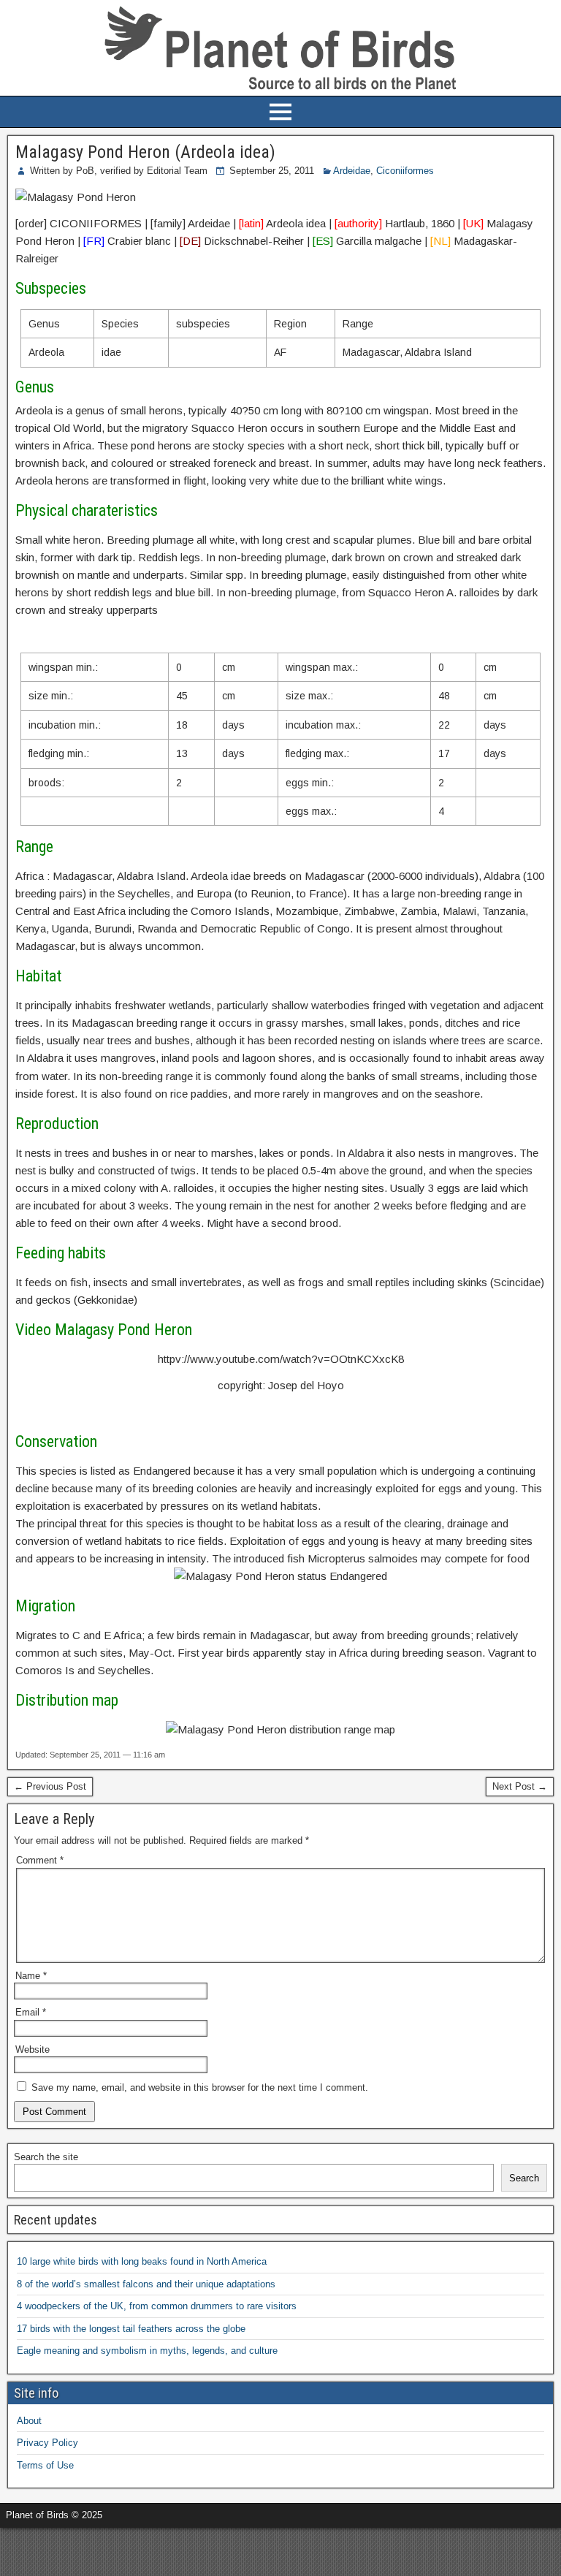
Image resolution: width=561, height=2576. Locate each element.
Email (31, 2012)
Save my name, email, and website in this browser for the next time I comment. (200, 2087)
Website (33, 2049)
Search (524, 2178)
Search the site (46, 2157)
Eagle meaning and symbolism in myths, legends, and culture (147, 2351)
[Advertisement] (171, 2550)
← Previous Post (50, 1786)
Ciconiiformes (405, 171)
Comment (40, 1860)
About (29, 2421)
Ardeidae (352, 171)
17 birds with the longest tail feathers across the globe (131, 2329)
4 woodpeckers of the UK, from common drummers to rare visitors (157, 2306)
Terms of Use (45, 2465)
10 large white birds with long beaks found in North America (142, 2261)
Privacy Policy (47, 2443)
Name (31, 1976)
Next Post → (520, 1786)
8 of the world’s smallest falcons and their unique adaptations (146, 2284)
